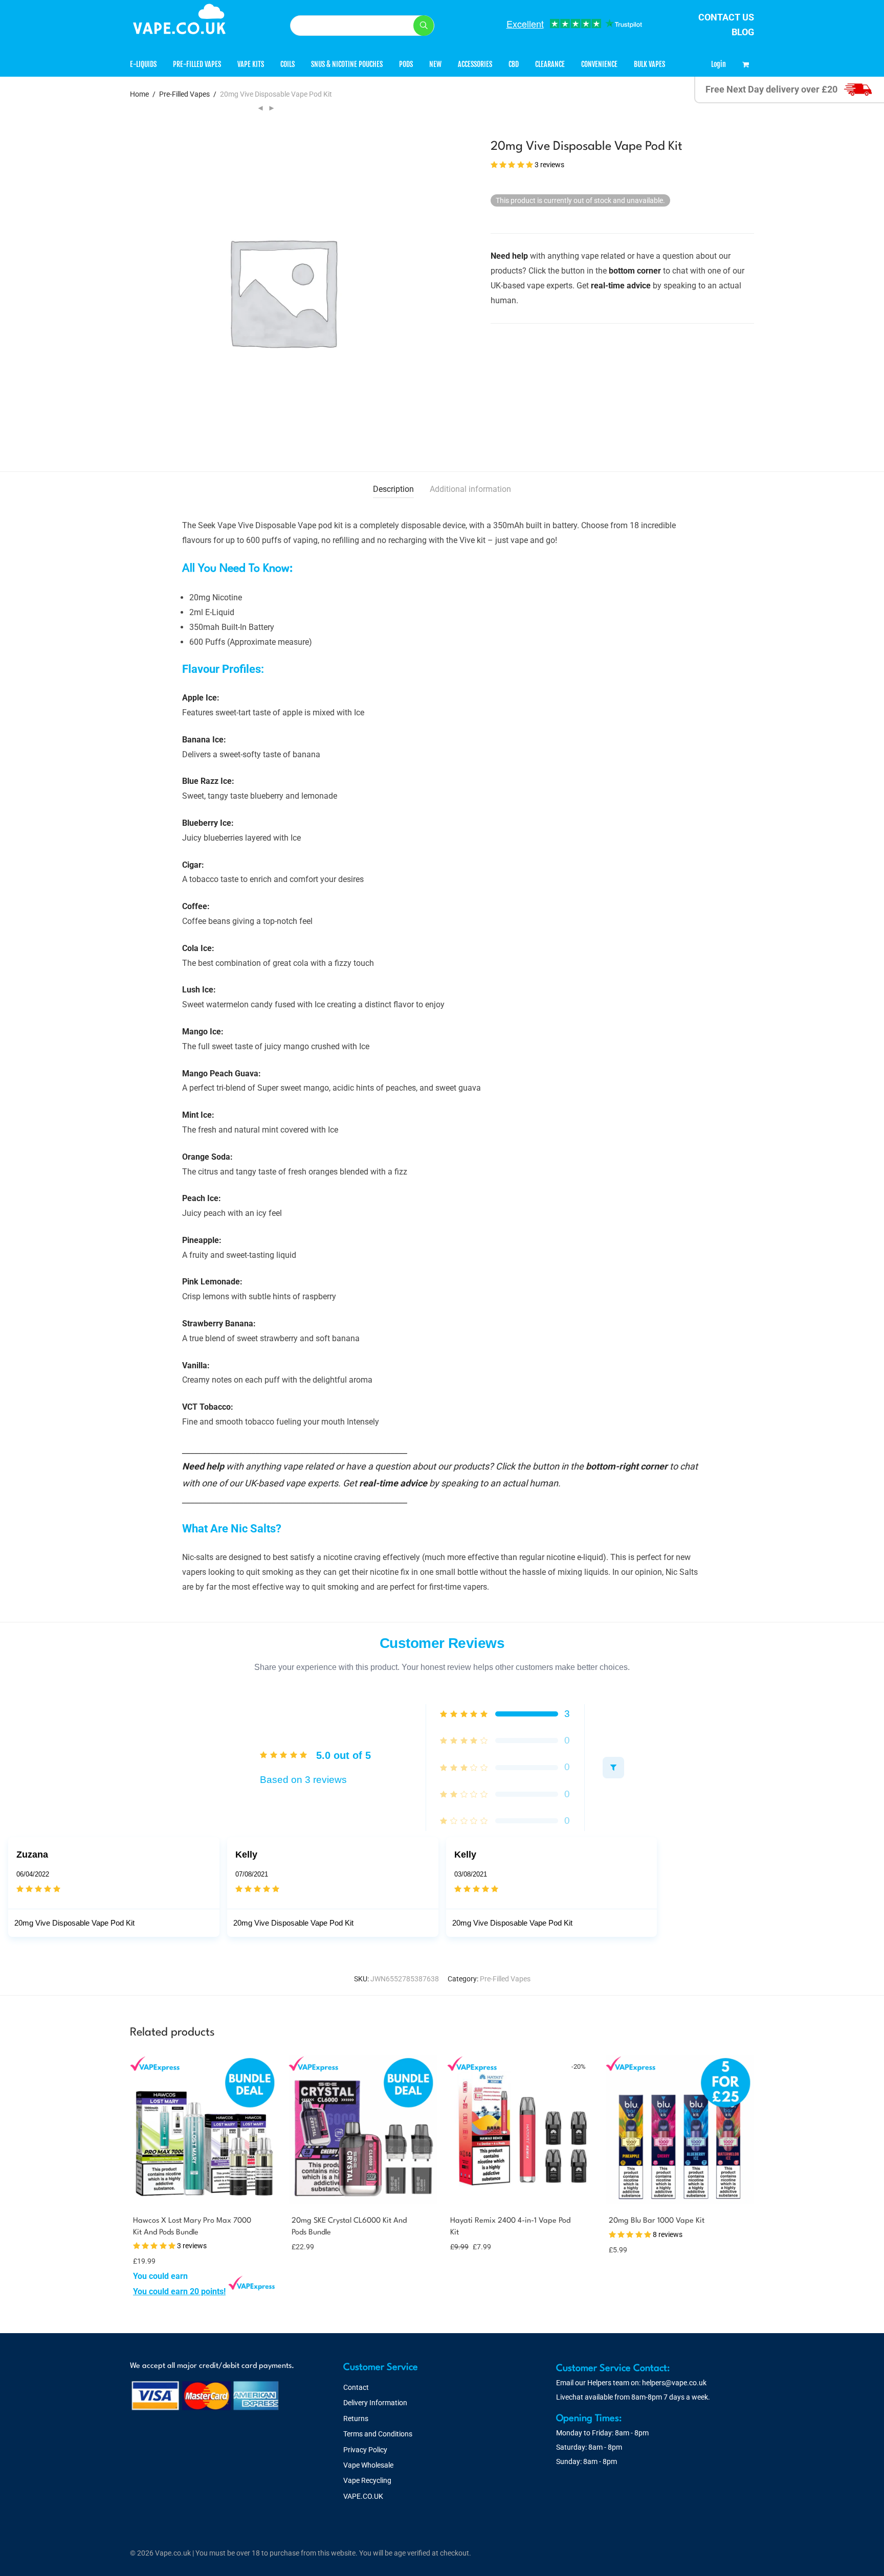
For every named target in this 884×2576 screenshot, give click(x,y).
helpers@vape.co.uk (674, 2383)
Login (719, 64)
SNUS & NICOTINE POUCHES (347, 64)
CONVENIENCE (599, 64)
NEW (435, 64)
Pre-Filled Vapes (184, 94)
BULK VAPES (649, 64)
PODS (406, 64)
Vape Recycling (367, 2480)
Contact (356, 2387)
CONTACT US (726, 17)
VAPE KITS (251, 64)
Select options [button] (153, 2291)
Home (139, 94)
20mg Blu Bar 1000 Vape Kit (657, 2221)
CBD (514, 64)
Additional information (470, 489)
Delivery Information (375, 2403)
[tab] (393, 490)
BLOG (743, 32)
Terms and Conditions (378, 2434)
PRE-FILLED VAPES (197, 64)
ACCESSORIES (475, 64)
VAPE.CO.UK (363, 2496)
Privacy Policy (365, 2450)
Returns (356, 2419)
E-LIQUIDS (143, 64)
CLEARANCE (550, 64)
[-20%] (521, 2197)
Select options (467, 2246)
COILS (288, 64)
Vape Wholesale (368, 2465)
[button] (424, 26)
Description (393, 489)
